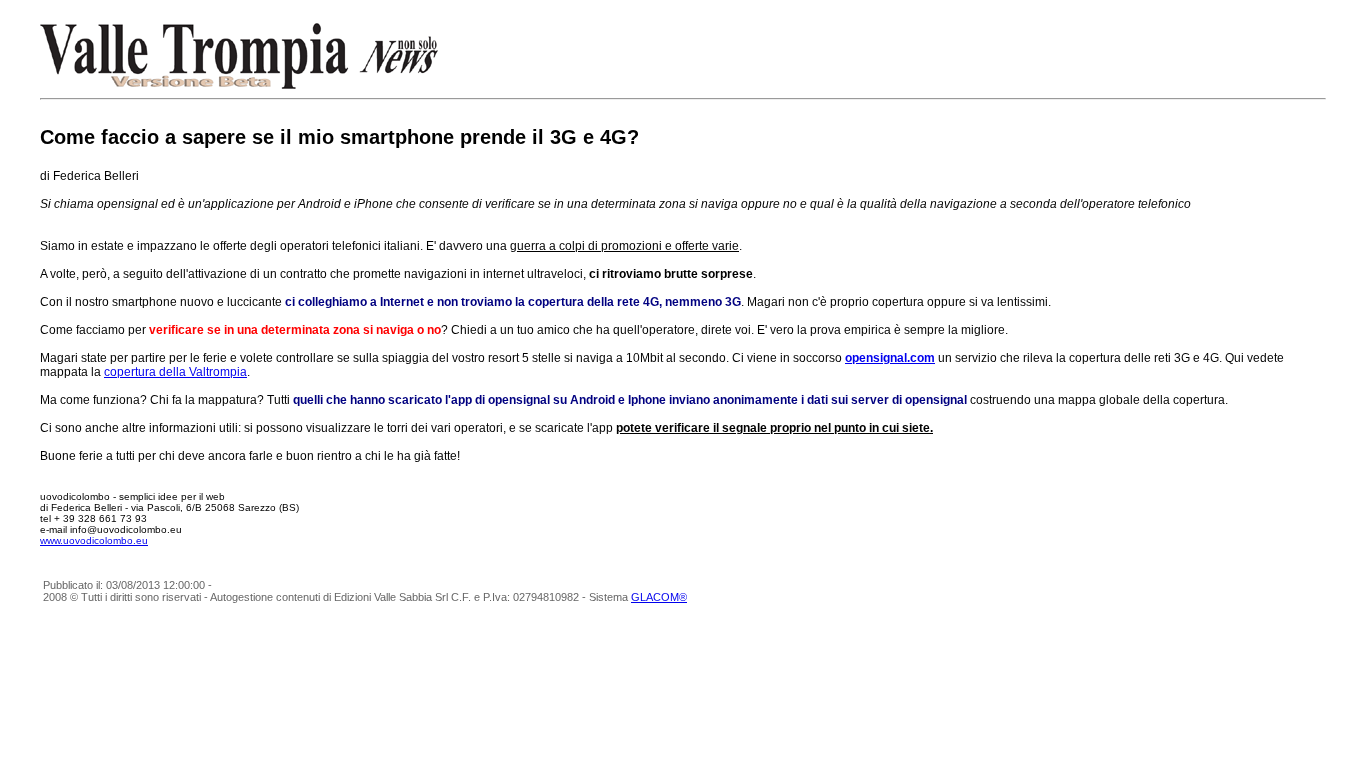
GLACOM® (659, 597)
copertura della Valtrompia (175, 372)
